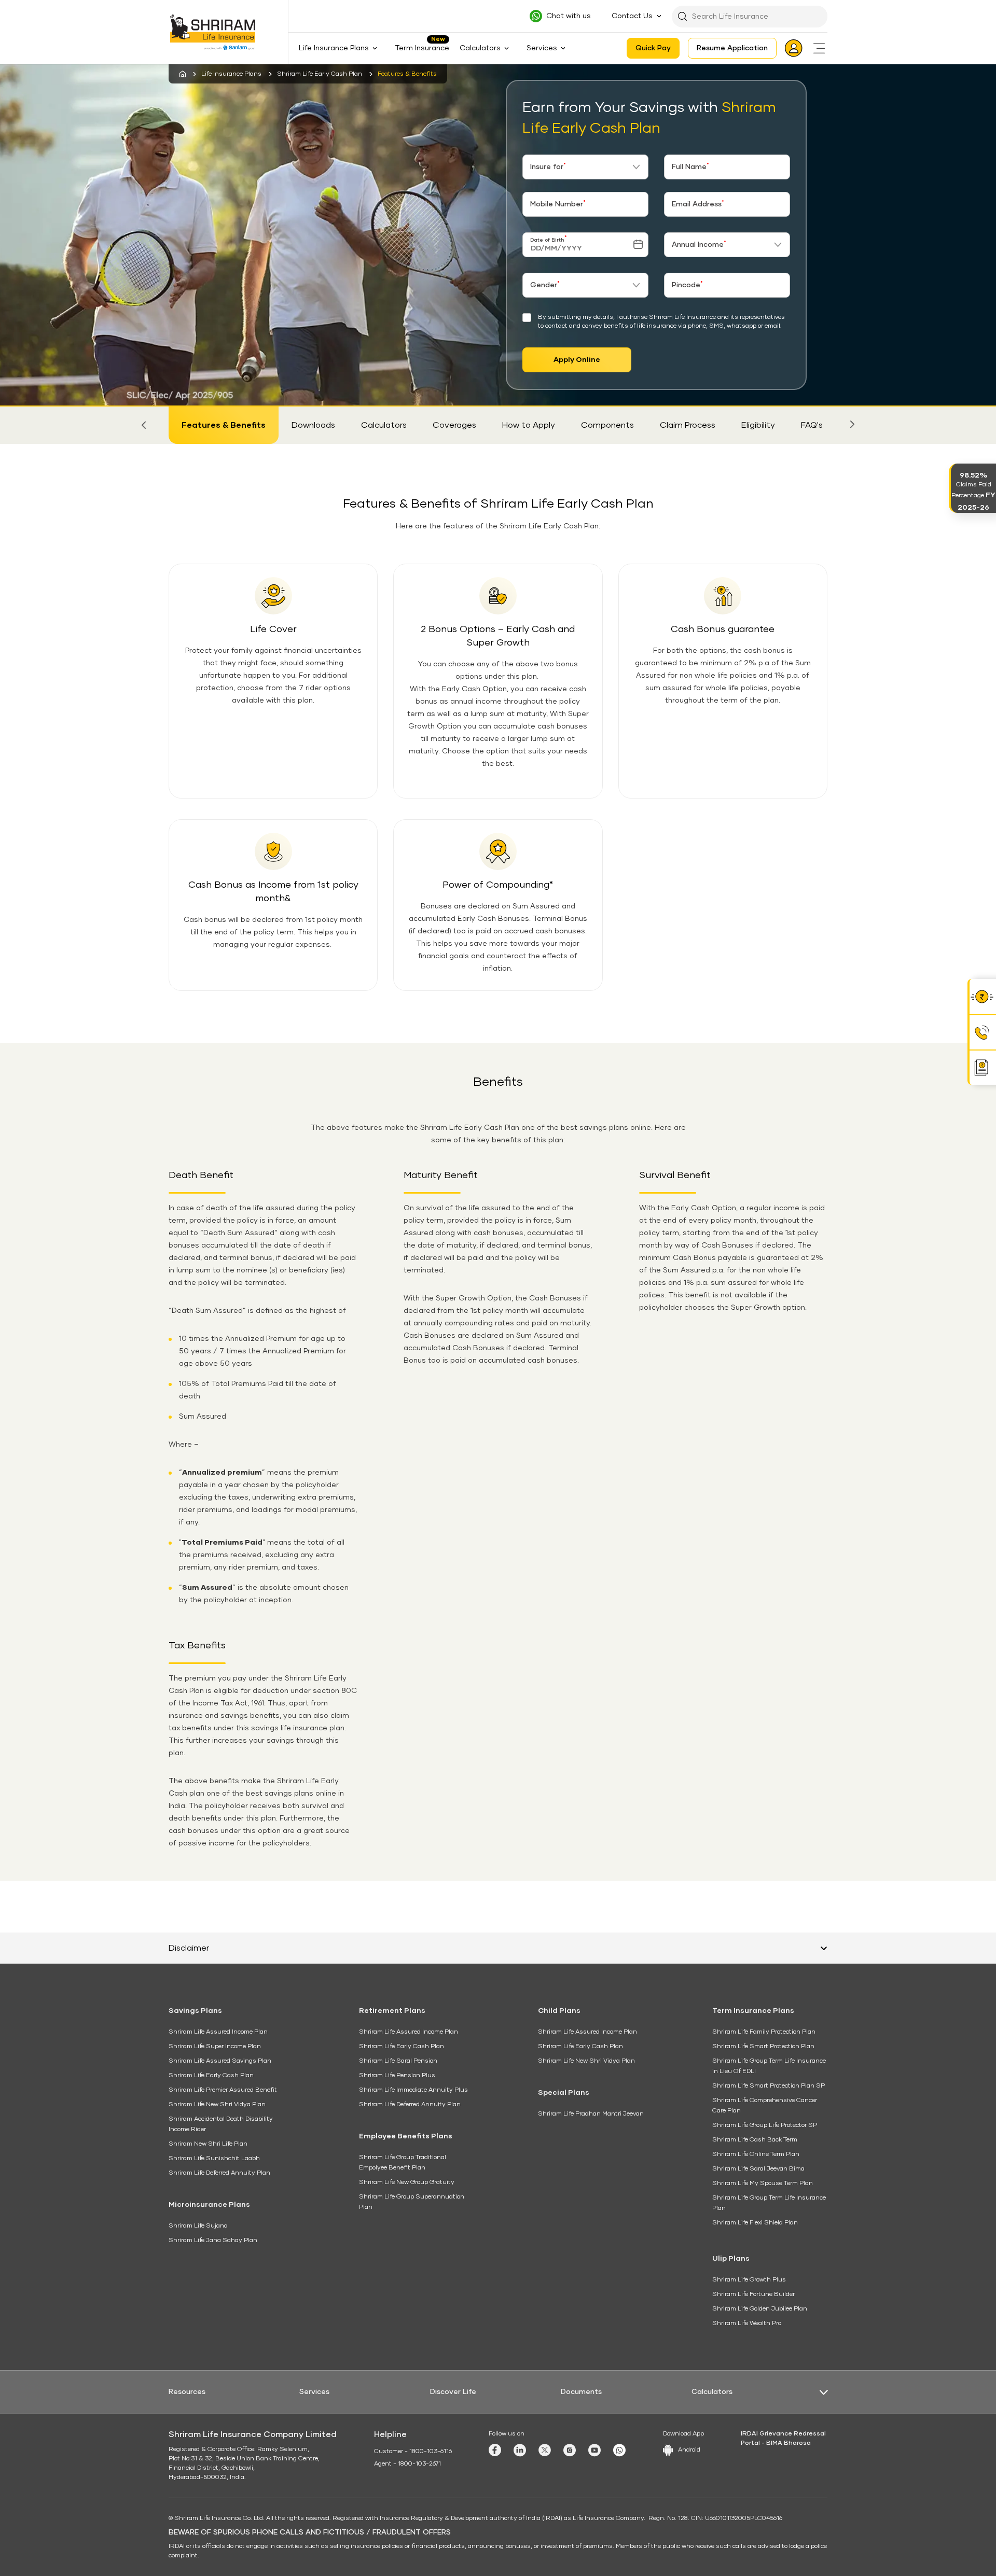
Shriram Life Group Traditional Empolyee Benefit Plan (403, 2163)
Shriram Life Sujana (198, 2226)
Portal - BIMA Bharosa (776, 2443)
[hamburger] (819, 48)
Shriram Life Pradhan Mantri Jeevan (591, 2114)
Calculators (384, 425)
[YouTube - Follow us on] (594, 2450)
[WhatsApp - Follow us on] (619, 2450)
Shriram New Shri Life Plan (208, 2144)
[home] (182, 74)
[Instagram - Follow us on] (570, 2450)
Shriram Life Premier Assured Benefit (223, 2090)
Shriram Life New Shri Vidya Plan (217, 2105)
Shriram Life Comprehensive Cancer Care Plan (765, 2106)
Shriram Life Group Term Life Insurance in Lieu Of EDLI (769, 2066)
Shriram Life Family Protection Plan (764, 2032)
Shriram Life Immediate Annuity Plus (413, 2090)
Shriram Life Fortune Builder (753, 2294)
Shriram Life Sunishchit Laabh (214, 2159)
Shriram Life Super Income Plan (215, 2047)
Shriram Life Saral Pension (398, 2061)
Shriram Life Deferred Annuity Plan (219, 2173)
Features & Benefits (224, 425)
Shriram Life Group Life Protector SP (765, 2125)
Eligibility (758, 425)
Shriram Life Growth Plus (749, 2280)
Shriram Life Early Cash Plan (320, 74)
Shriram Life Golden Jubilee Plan (760, 2309)
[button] (144, 425)
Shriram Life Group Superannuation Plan (412, 2202)
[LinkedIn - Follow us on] (520, 2450)
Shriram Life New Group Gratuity (407, 2182)
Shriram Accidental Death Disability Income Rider (221, 2124)
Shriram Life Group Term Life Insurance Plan (769, 2203)
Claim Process (688, 425)
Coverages (454, 425)
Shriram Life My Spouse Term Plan (763, 2183)
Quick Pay (653, 48)
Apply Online (577, 360)
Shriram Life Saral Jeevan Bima (758, 2169)
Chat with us (569, 16)
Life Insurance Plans (231, 74)
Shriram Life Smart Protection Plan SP (769, 2086)
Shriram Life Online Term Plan (756, 2154)
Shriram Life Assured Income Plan (218, 2032)
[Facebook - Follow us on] (495, 2450)
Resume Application (732, 48)
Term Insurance (422, 48)
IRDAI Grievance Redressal (783, 2434)
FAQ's (812, 425)
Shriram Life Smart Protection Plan (763, 2047)
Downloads (313, 425)
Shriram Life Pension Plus (397, 2076)
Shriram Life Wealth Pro (747, 2323)
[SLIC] (219, 32)
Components (607, 425)
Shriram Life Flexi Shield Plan (755, 2223)
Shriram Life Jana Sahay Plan (213, 2241)
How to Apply (529, 425)
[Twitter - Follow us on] (545, 2450)
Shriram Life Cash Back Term (755, 2140)
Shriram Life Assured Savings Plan (220, 2061)
